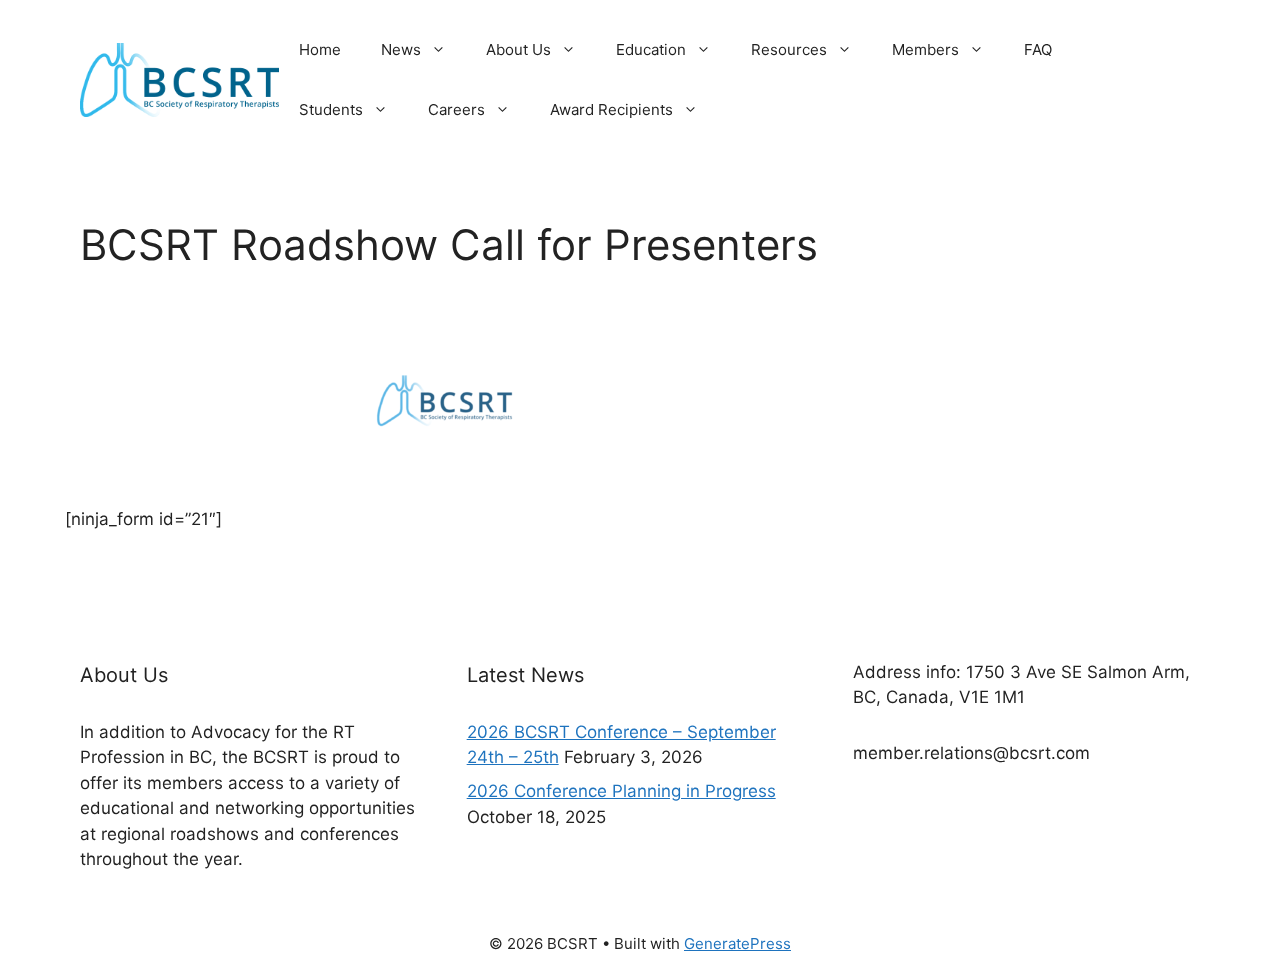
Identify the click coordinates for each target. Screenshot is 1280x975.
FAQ (1038, 49)
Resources (789, 49)
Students (331, 109)
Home (320, 49)
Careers (456, 109)
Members (925, 49)
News (401, 49)
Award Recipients (611, 109)
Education (651, 49)
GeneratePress (737, 943)
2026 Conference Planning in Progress (621, 791)
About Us (518, 49)
